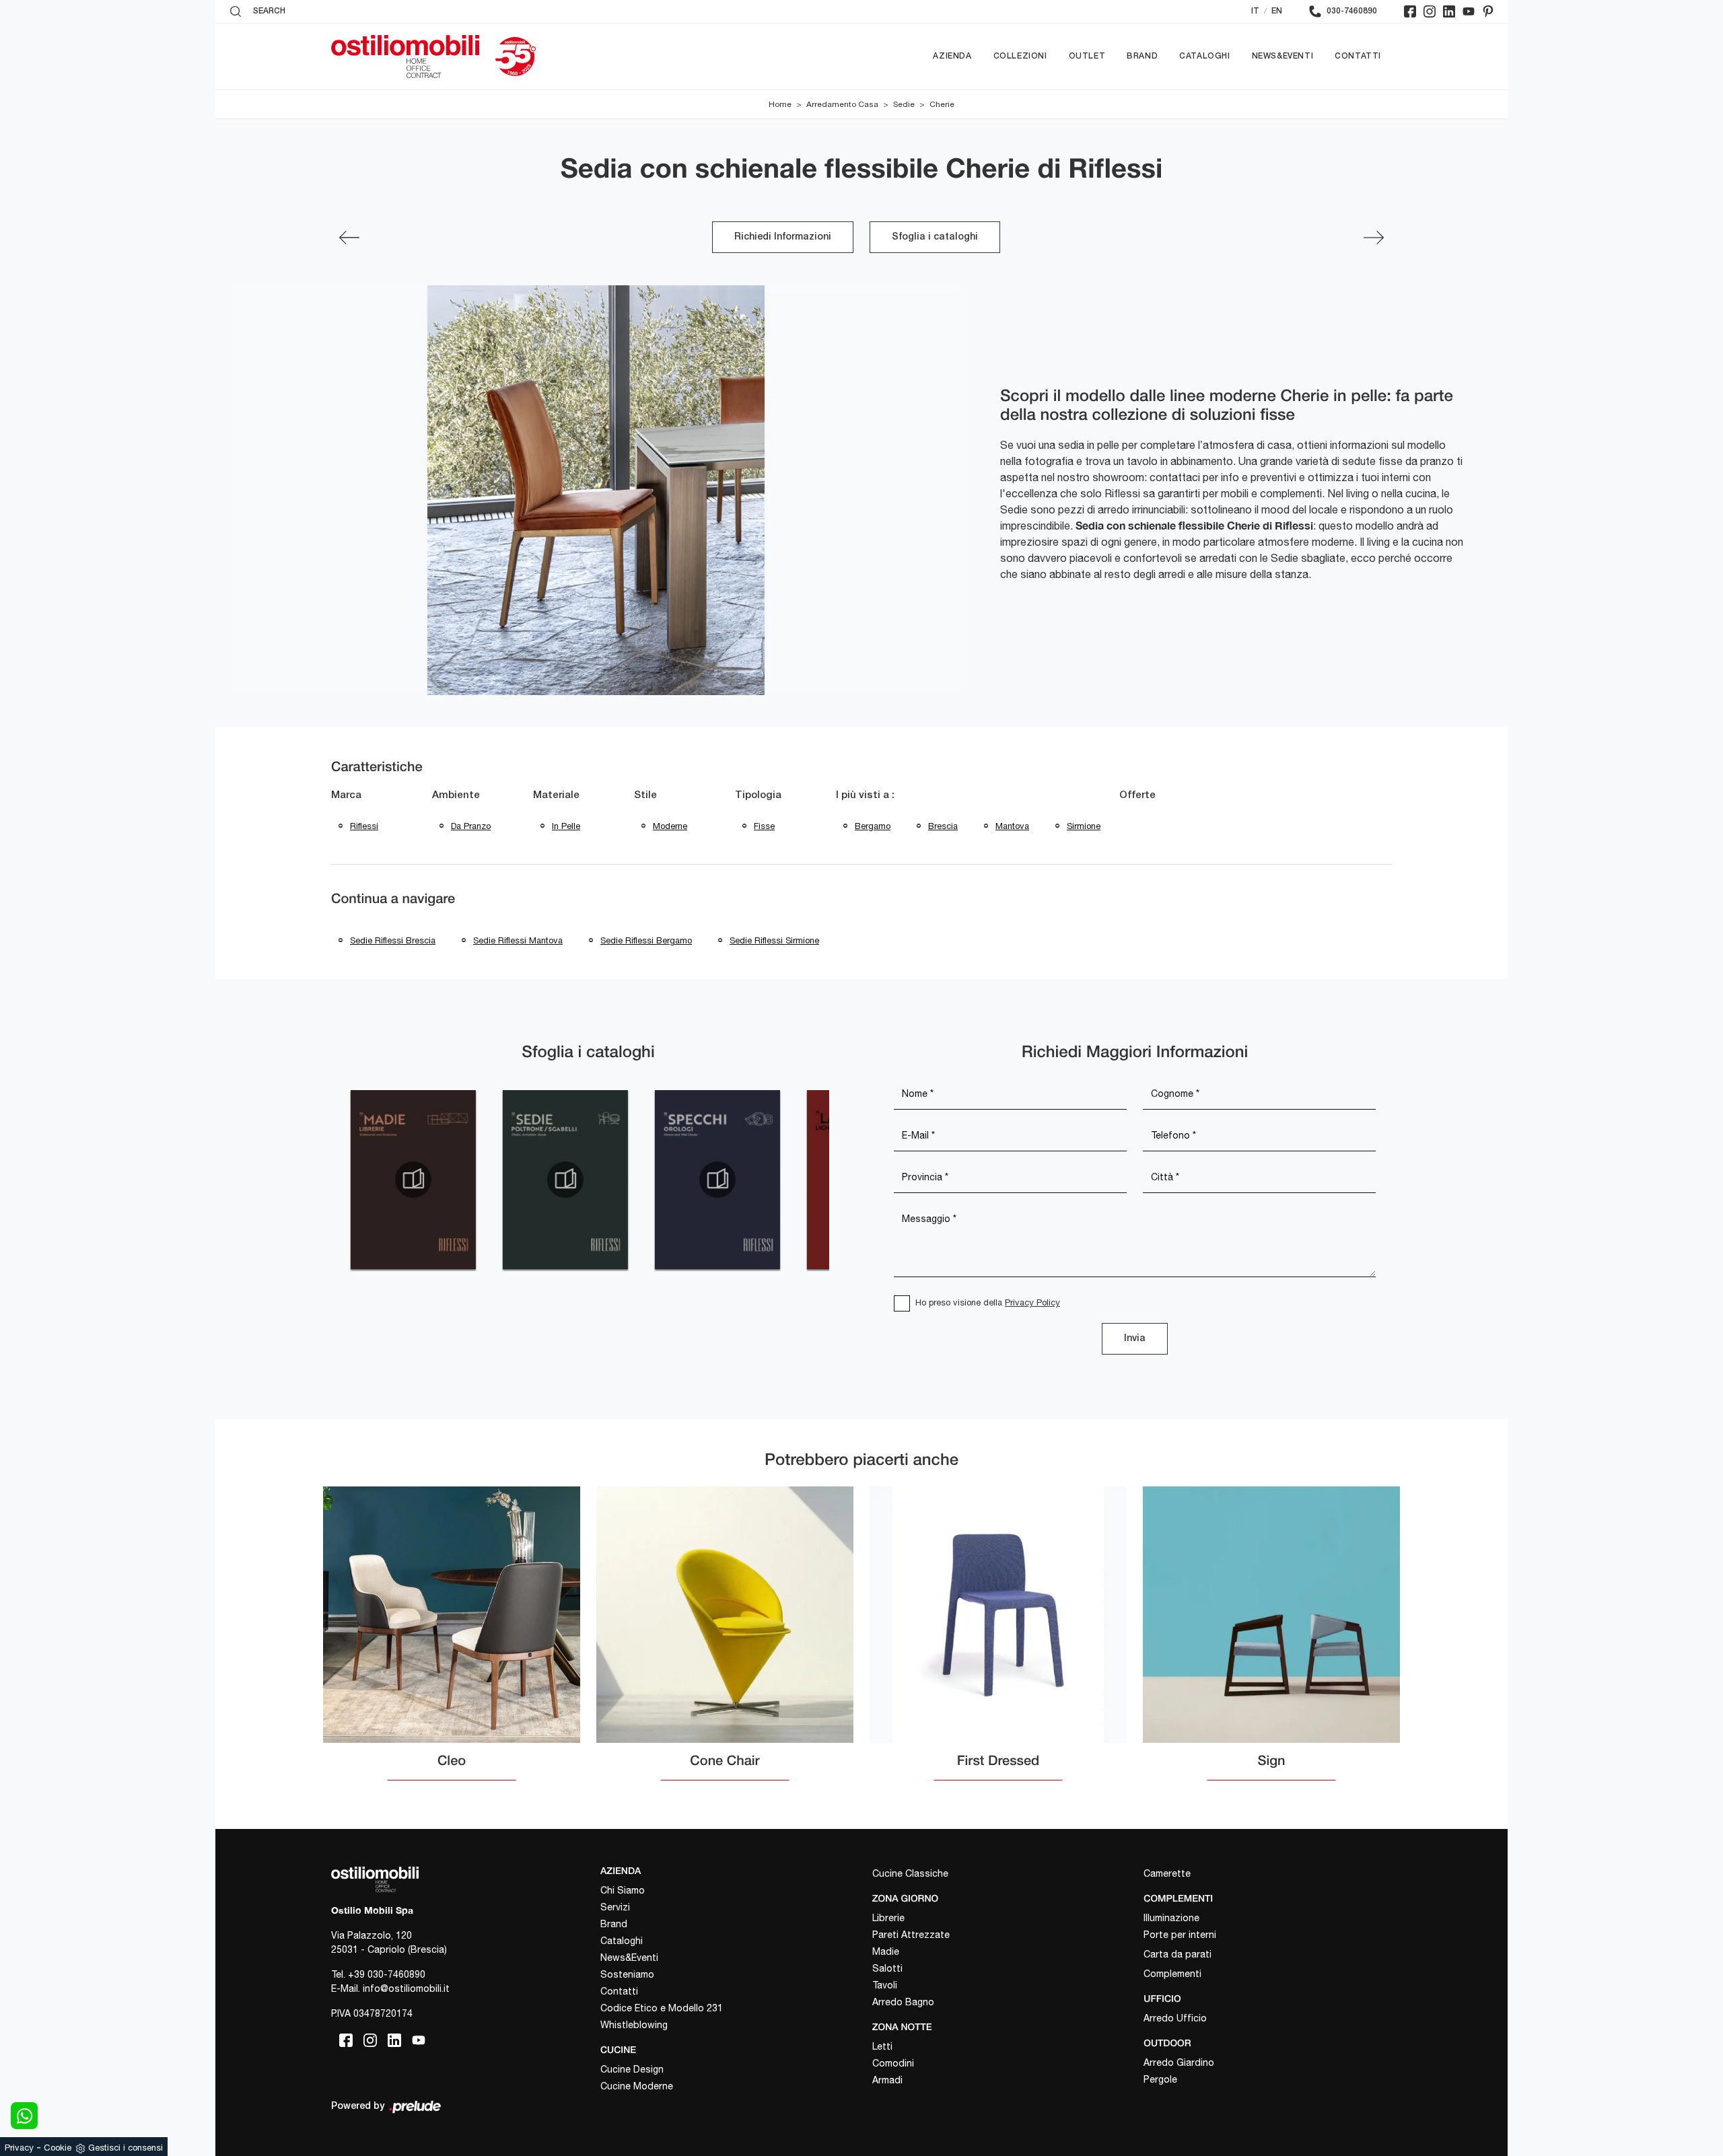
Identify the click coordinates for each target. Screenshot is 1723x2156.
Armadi (887, 2080)
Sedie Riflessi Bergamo (646, 940)
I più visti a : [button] (865, 795)
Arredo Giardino (1179, 2062)
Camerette (1167, 1873)
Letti (882, 2046)
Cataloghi (1204, 56)
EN (1277, 11)
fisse (764, 826)
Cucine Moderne (637, 2086)
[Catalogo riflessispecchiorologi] (717, 1180)
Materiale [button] (556, 795)
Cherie (942, 104)
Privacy (19, 2148)
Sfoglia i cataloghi (935, 237)
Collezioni (1020, 56)
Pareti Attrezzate (911, 1935)
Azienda (952, 56)
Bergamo (873, 826)
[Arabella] (1374, 238)
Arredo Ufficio (1175, 2018)
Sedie (904, 104)
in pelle (566, 826)
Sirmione (1084, 826)
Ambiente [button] (456, 795)
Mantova (1012, 826)
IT (1255, 11)
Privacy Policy (1032, 1302)
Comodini (893, 2063)
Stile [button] (645, 795)
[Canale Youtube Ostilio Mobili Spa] (1469, 11)
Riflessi (364, 826)
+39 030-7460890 (387, 1974)
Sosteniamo (627, 1974)
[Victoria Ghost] (349, 238)
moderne (670, 826)
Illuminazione (1171, 1918)
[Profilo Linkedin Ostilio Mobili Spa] (1449, 11)
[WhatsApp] (24, 2116)
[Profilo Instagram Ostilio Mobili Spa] (1430, 11)
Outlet (1087, 56)
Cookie (58, 2148)
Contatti (1358, 56)
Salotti (887, 1968)
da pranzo (471, 826)
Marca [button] (346, 795)
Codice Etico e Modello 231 (662, 2008)
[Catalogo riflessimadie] (413, 1180)
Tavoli (885, 1985)
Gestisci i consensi (126, 2148)
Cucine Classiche (910, 1873)
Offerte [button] (1137, 795)
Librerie (888, 1918)
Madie (886, 1951)
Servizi (615, 1907)
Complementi (1172, 1974)
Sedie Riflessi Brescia (393, 940)
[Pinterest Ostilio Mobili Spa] (1488, 11)
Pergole (1160, 2079)
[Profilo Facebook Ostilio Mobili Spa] (1410, 11)
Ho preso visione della (988, 1302)
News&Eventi (1283, 56)
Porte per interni (1180, 1935)
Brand (1142, 56)
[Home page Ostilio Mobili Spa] (405, 57)
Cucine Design (632, 2069)
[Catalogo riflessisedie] (565, 1180)
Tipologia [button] (758, 795)
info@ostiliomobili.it (406, 1988)
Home (780, 104)
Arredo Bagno (903, 2002)
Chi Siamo (623, 1890)
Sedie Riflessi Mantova (518, 940)
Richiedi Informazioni (783, 237)
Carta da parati (1177, 1954)
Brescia (943, 826)
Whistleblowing (634, 2025)
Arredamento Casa (842, 104)
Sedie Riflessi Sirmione (774, 940)
